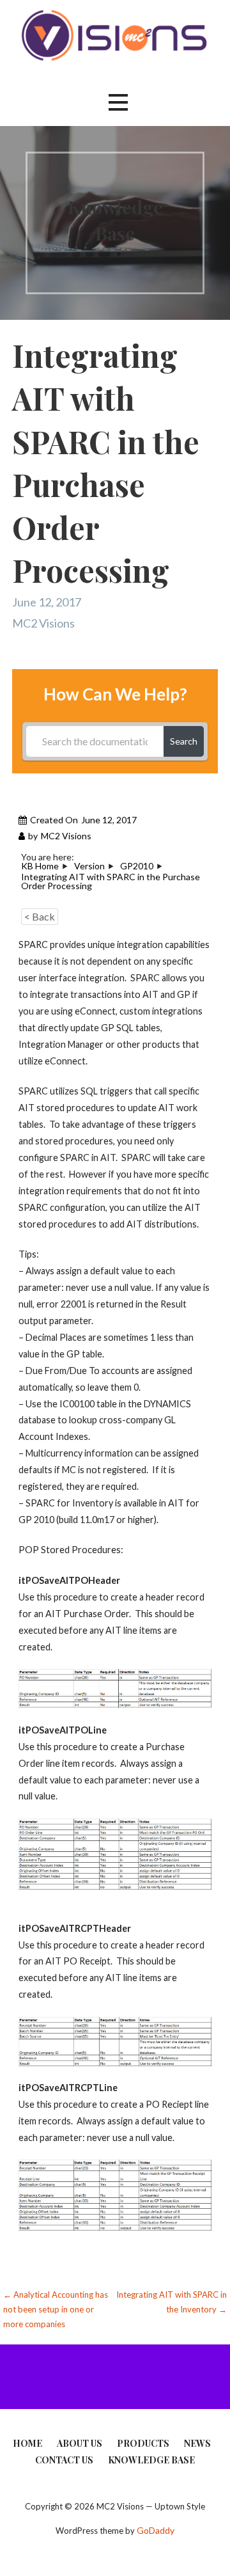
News (197, 2443)
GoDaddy (156, 2530)
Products (143, 2443)
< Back (40, 916)
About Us (80, 2443)
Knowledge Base (151, 2460)
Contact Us (64, 2460)
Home (27, 2443)
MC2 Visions (43, 623)
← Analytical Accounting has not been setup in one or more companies (56, 2310)
